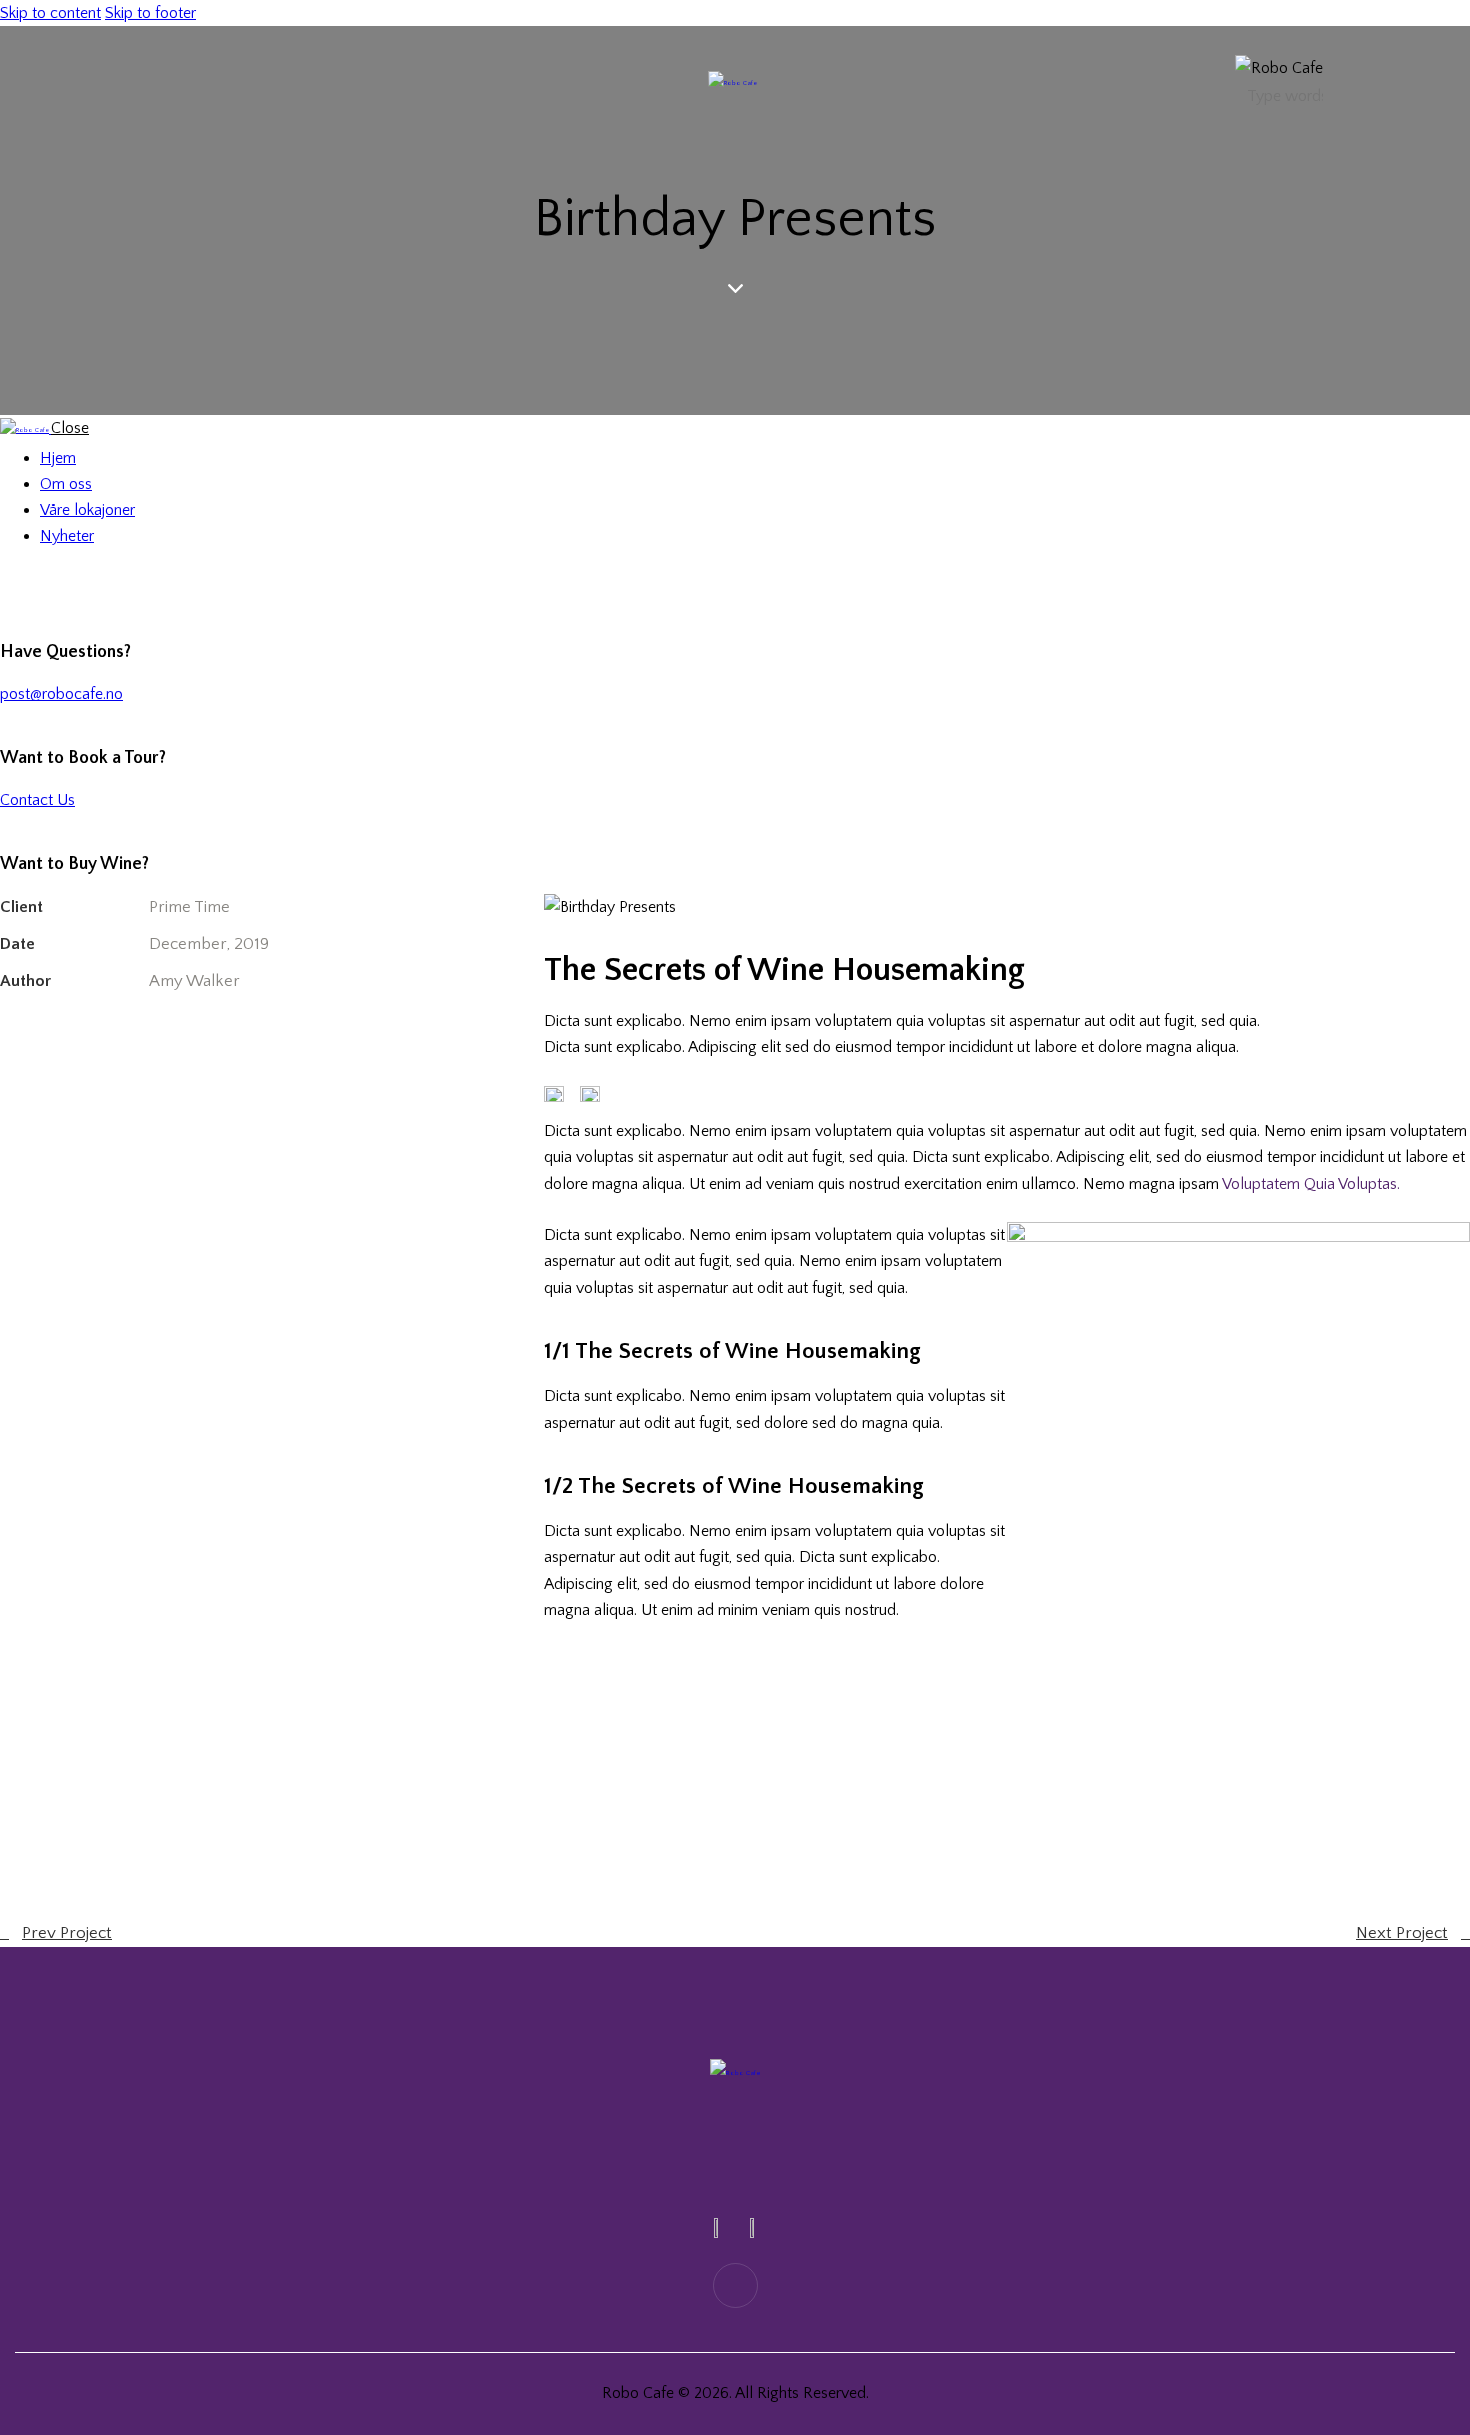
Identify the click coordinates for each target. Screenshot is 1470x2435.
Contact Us (37, 800)
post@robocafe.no (61, 694)
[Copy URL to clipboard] (188, 1038)
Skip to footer (150, 13)
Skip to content (50, 13)
